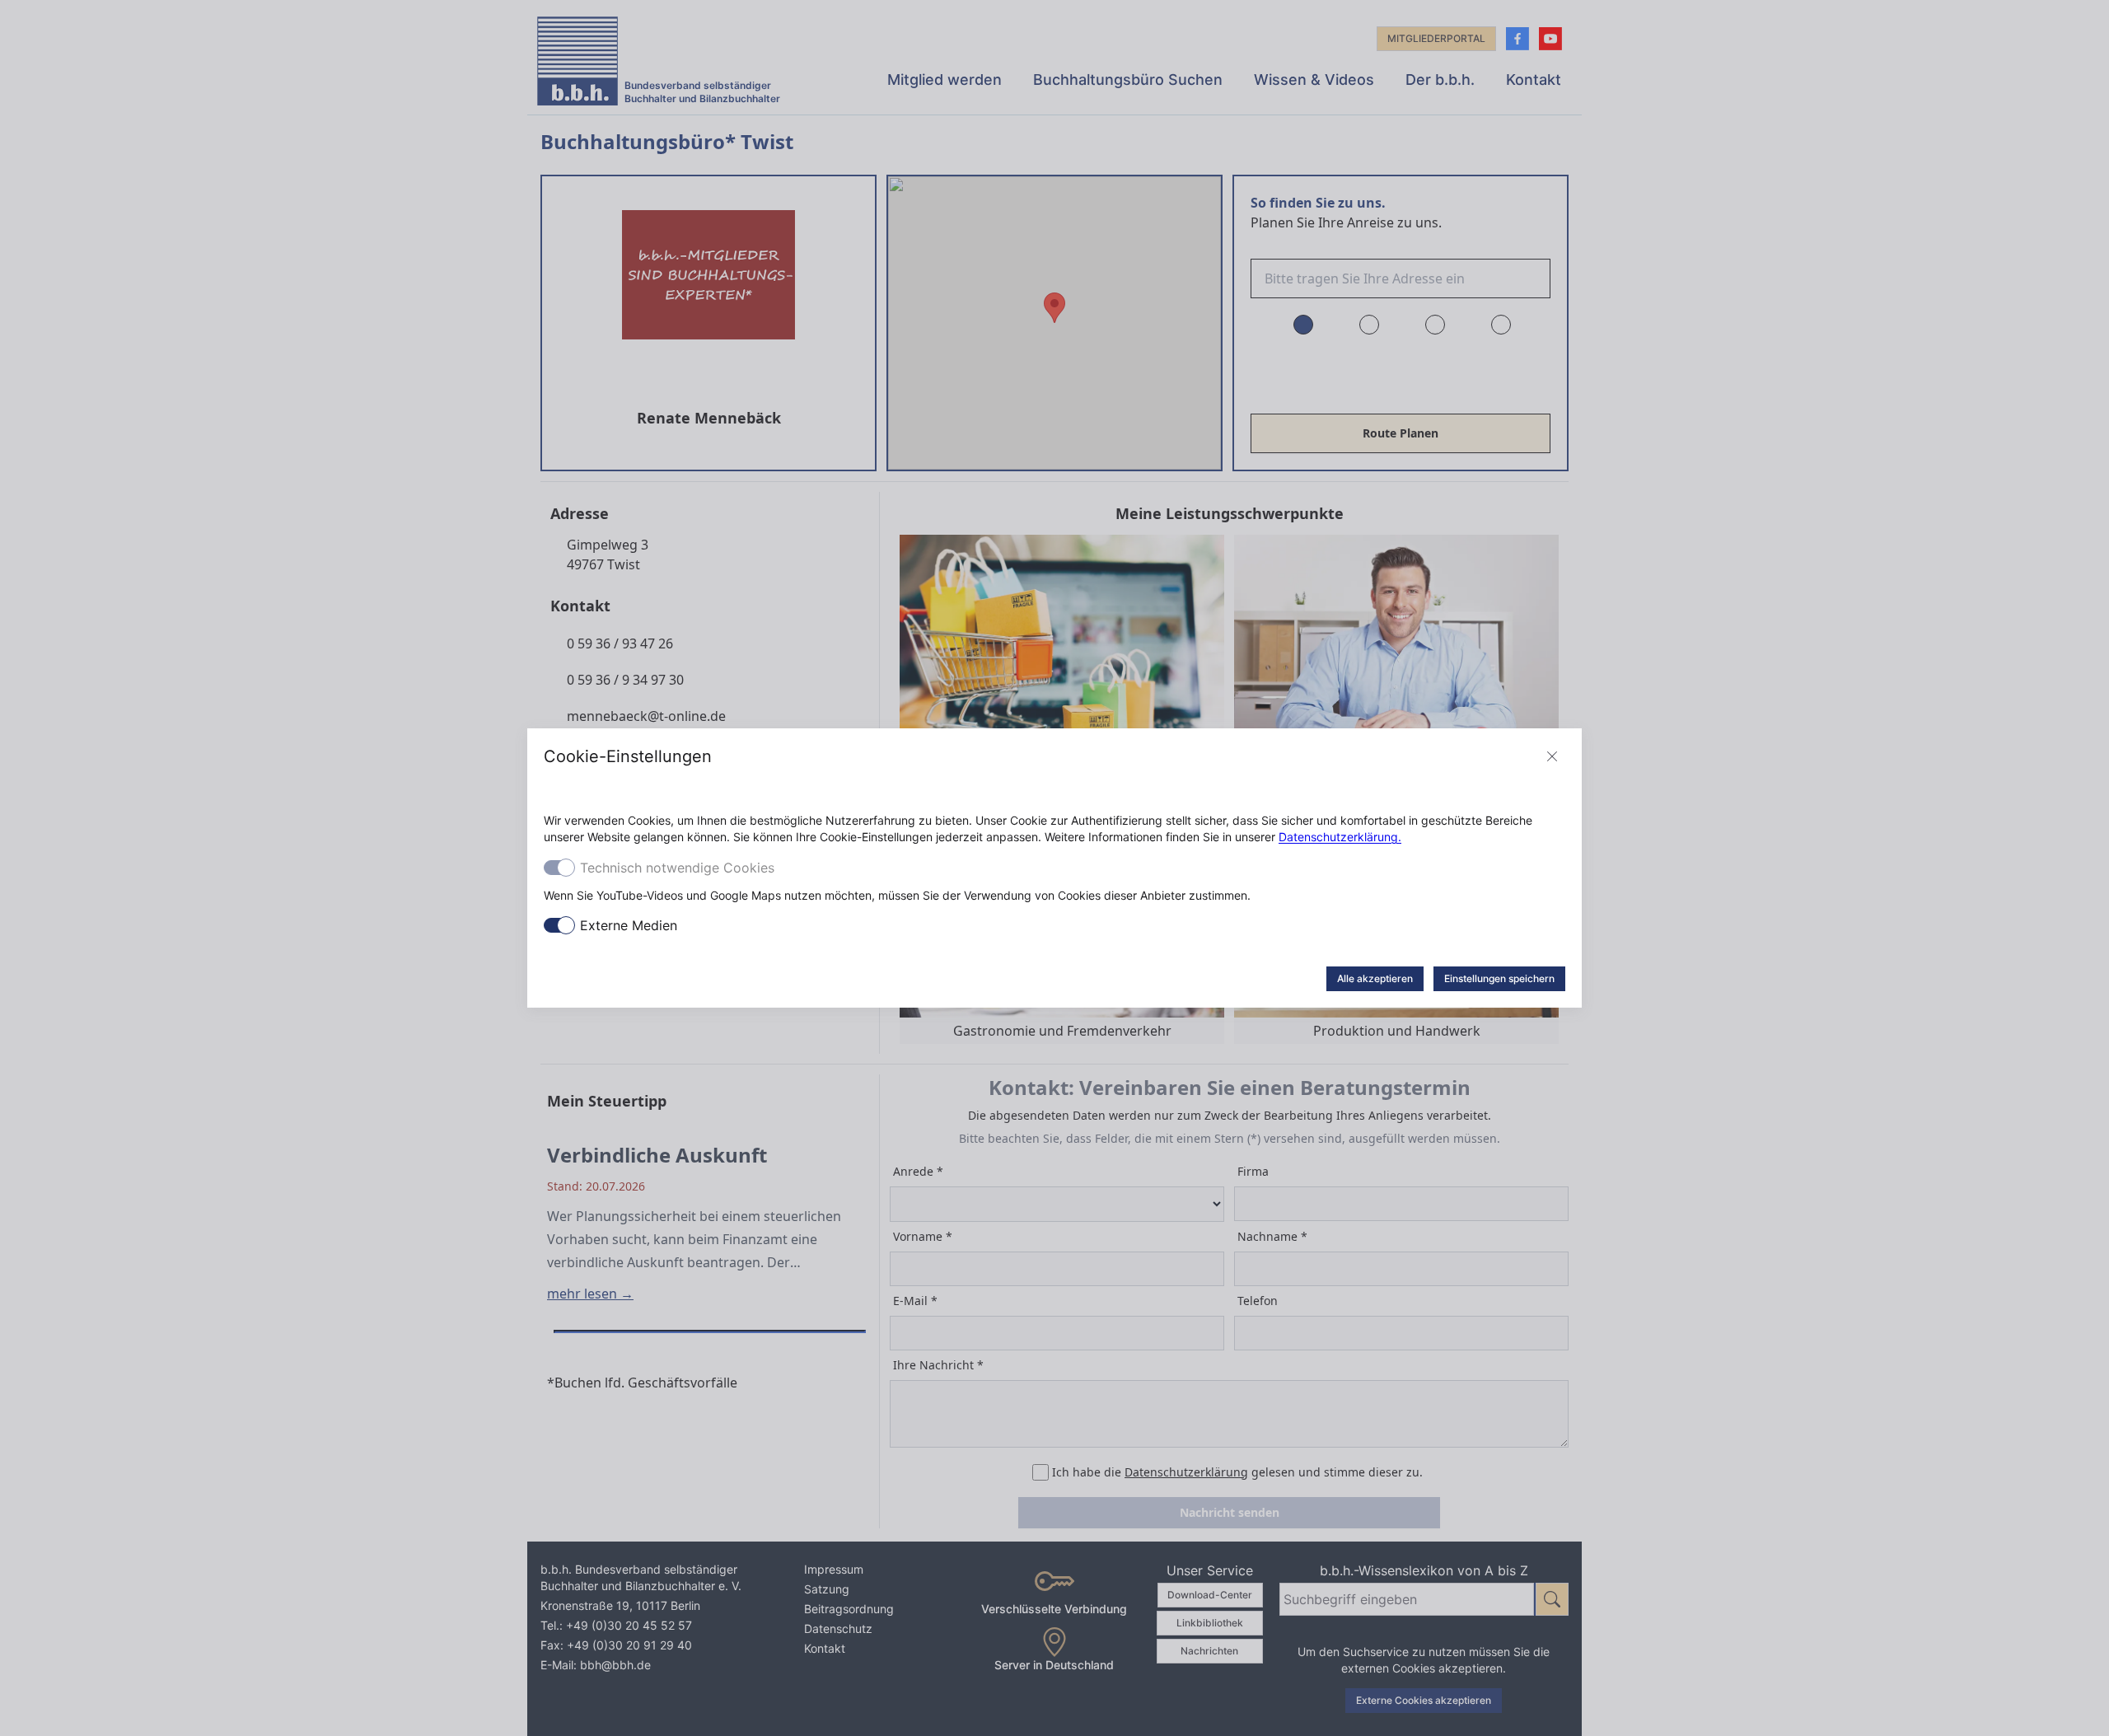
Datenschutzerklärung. (1340, 837)
